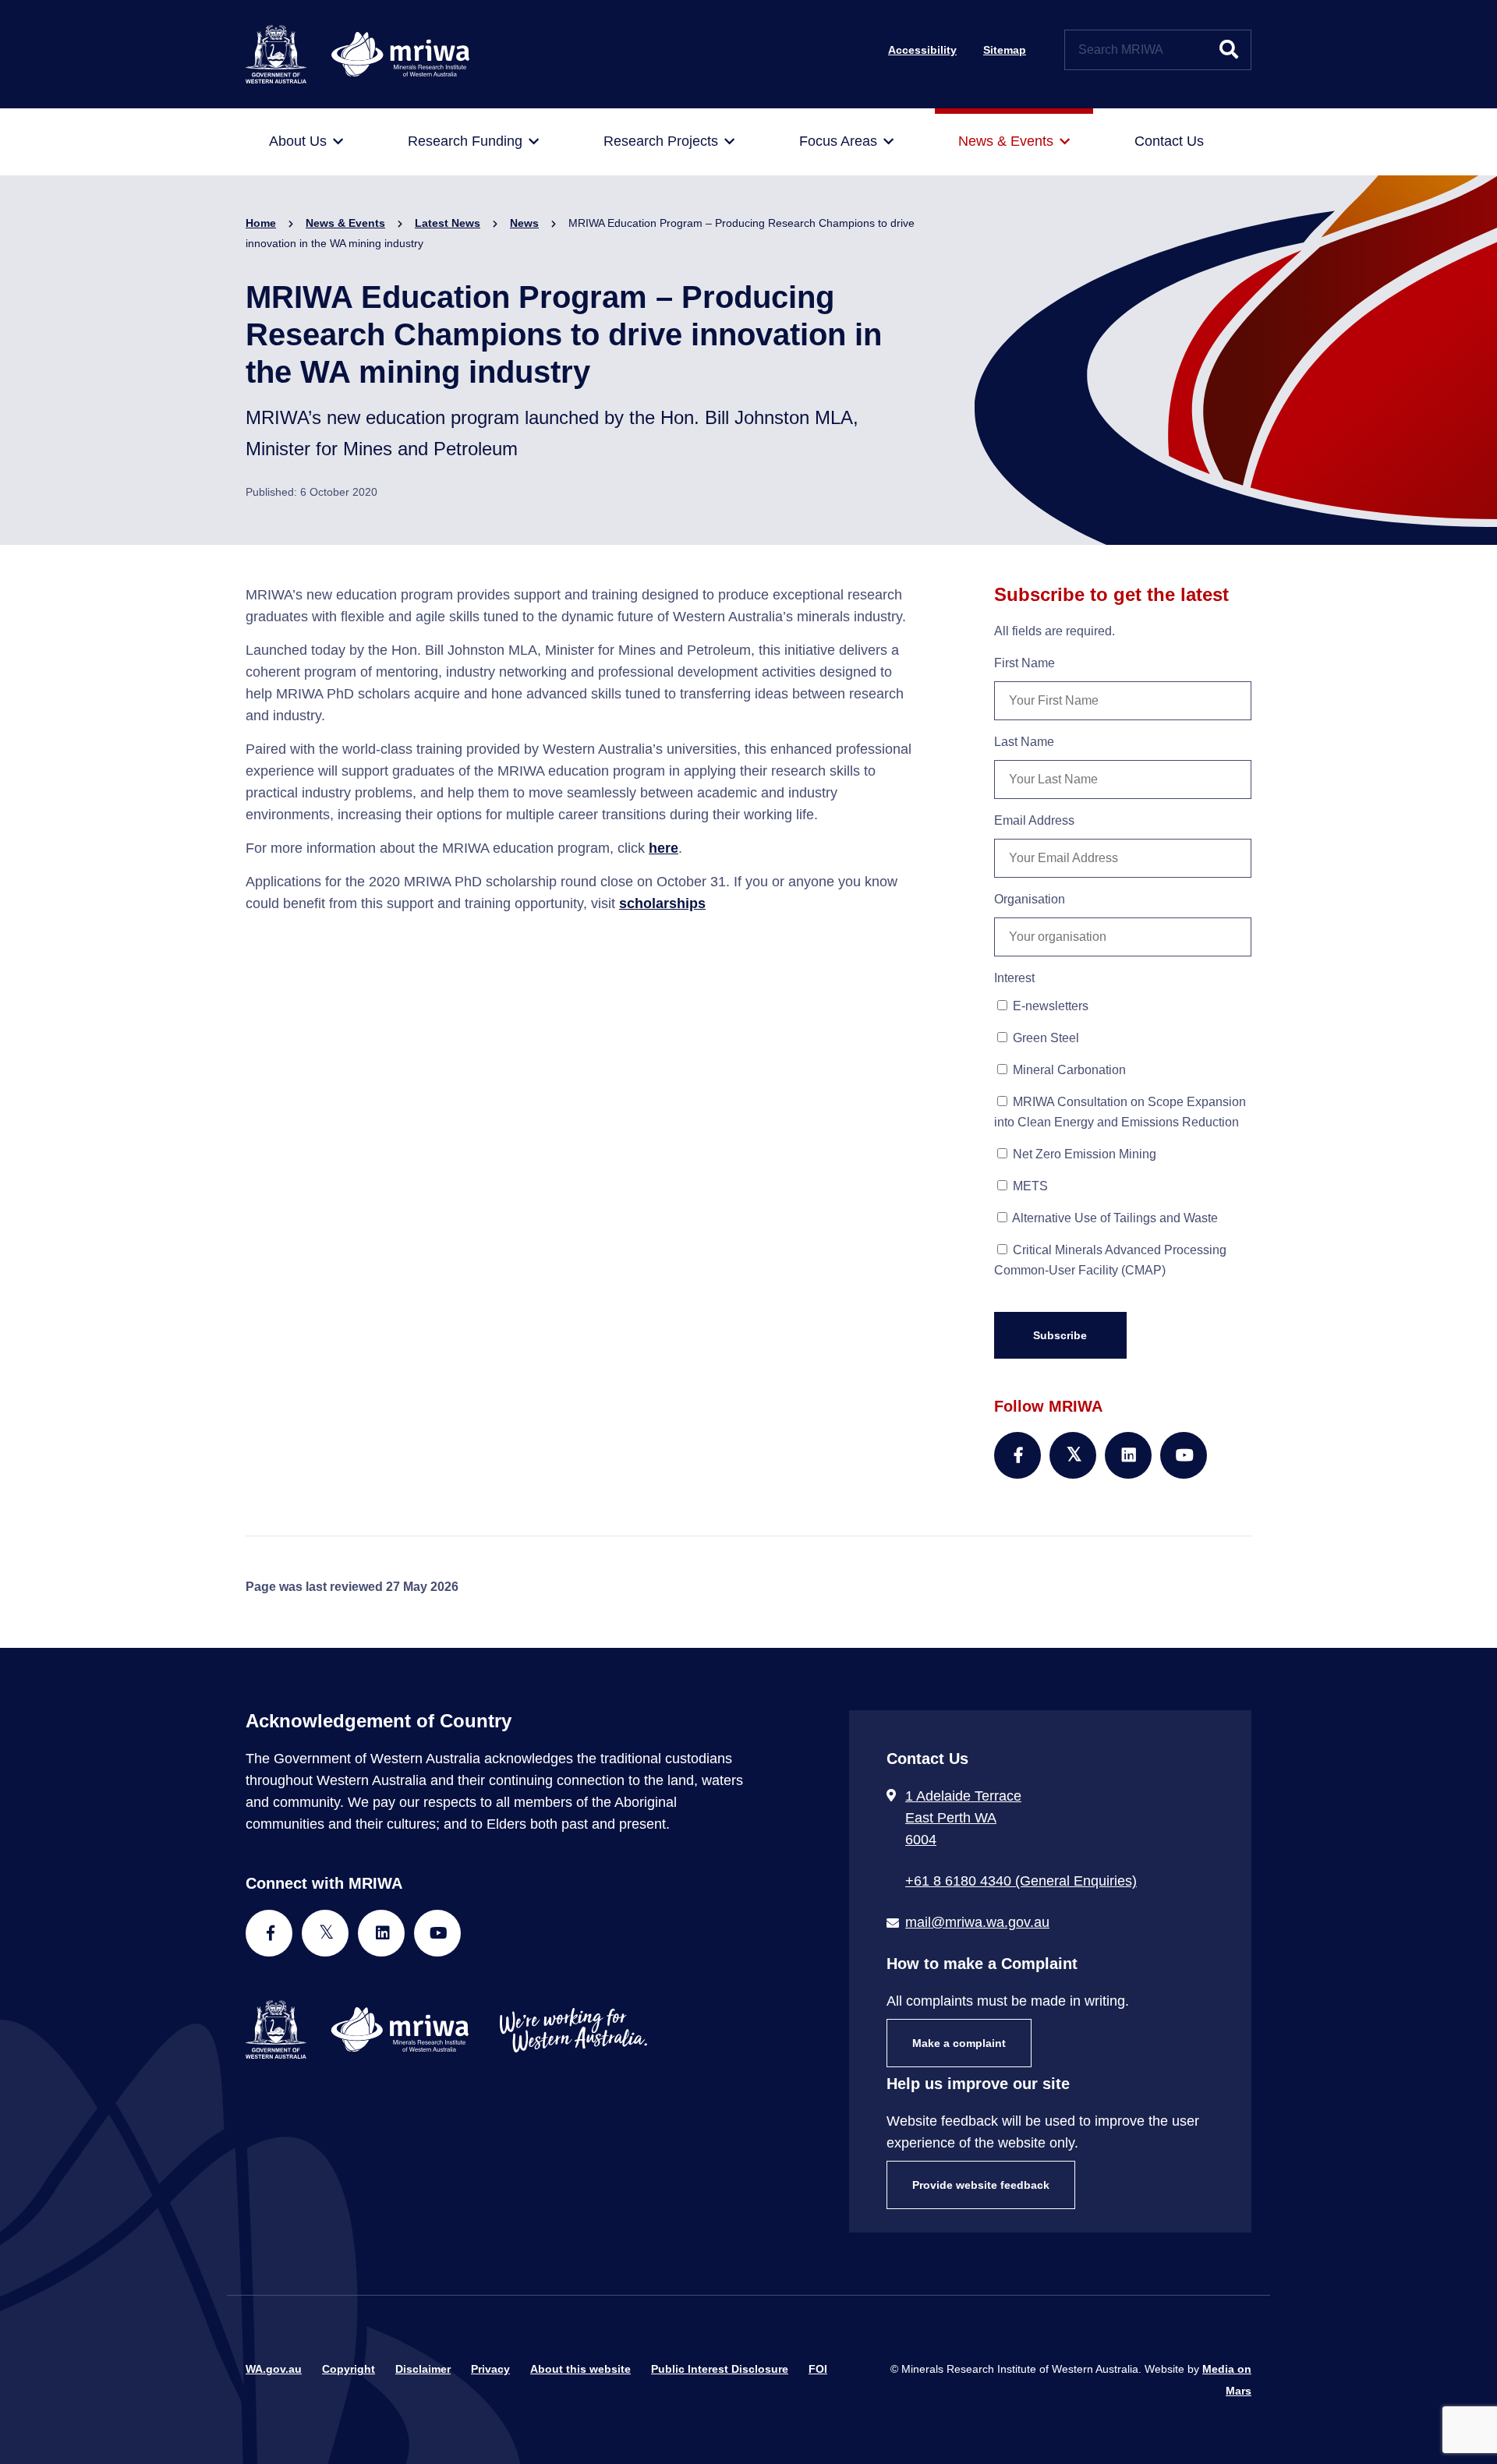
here (664, 848)
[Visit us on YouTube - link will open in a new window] (437, 1933)
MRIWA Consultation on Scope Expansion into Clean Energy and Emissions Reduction (1120, 1112)
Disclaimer (423, 2369)
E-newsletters (1049, 1006)
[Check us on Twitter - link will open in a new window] (325, 1933)
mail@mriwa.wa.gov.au (977, 1922)
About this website (580, 2369)
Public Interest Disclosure (720, 2369)
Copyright (349, 2369)
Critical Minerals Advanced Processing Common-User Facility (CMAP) (1110, 1260)
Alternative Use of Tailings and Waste (1114, 1218)
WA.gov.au (274, 2369)
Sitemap (1005, 50)
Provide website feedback (981, 2185)
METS (1029, 1186)
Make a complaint (959, 2043)
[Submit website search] (1229, 50)
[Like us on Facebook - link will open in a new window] (269, 1933)
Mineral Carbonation (1068, 1070)
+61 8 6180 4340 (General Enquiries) (1021, 1881)
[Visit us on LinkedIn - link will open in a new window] (381, 1933)
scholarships (662, 903)
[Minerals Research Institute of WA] (357, 53)
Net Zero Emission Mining (1083, 1154)
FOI (818, 2369)
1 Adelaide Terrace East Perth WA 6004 (963, 1818)
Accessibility (922, 50)
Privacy (490, 2369)
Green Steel (1044, 1038)
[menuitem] (306, 142)
